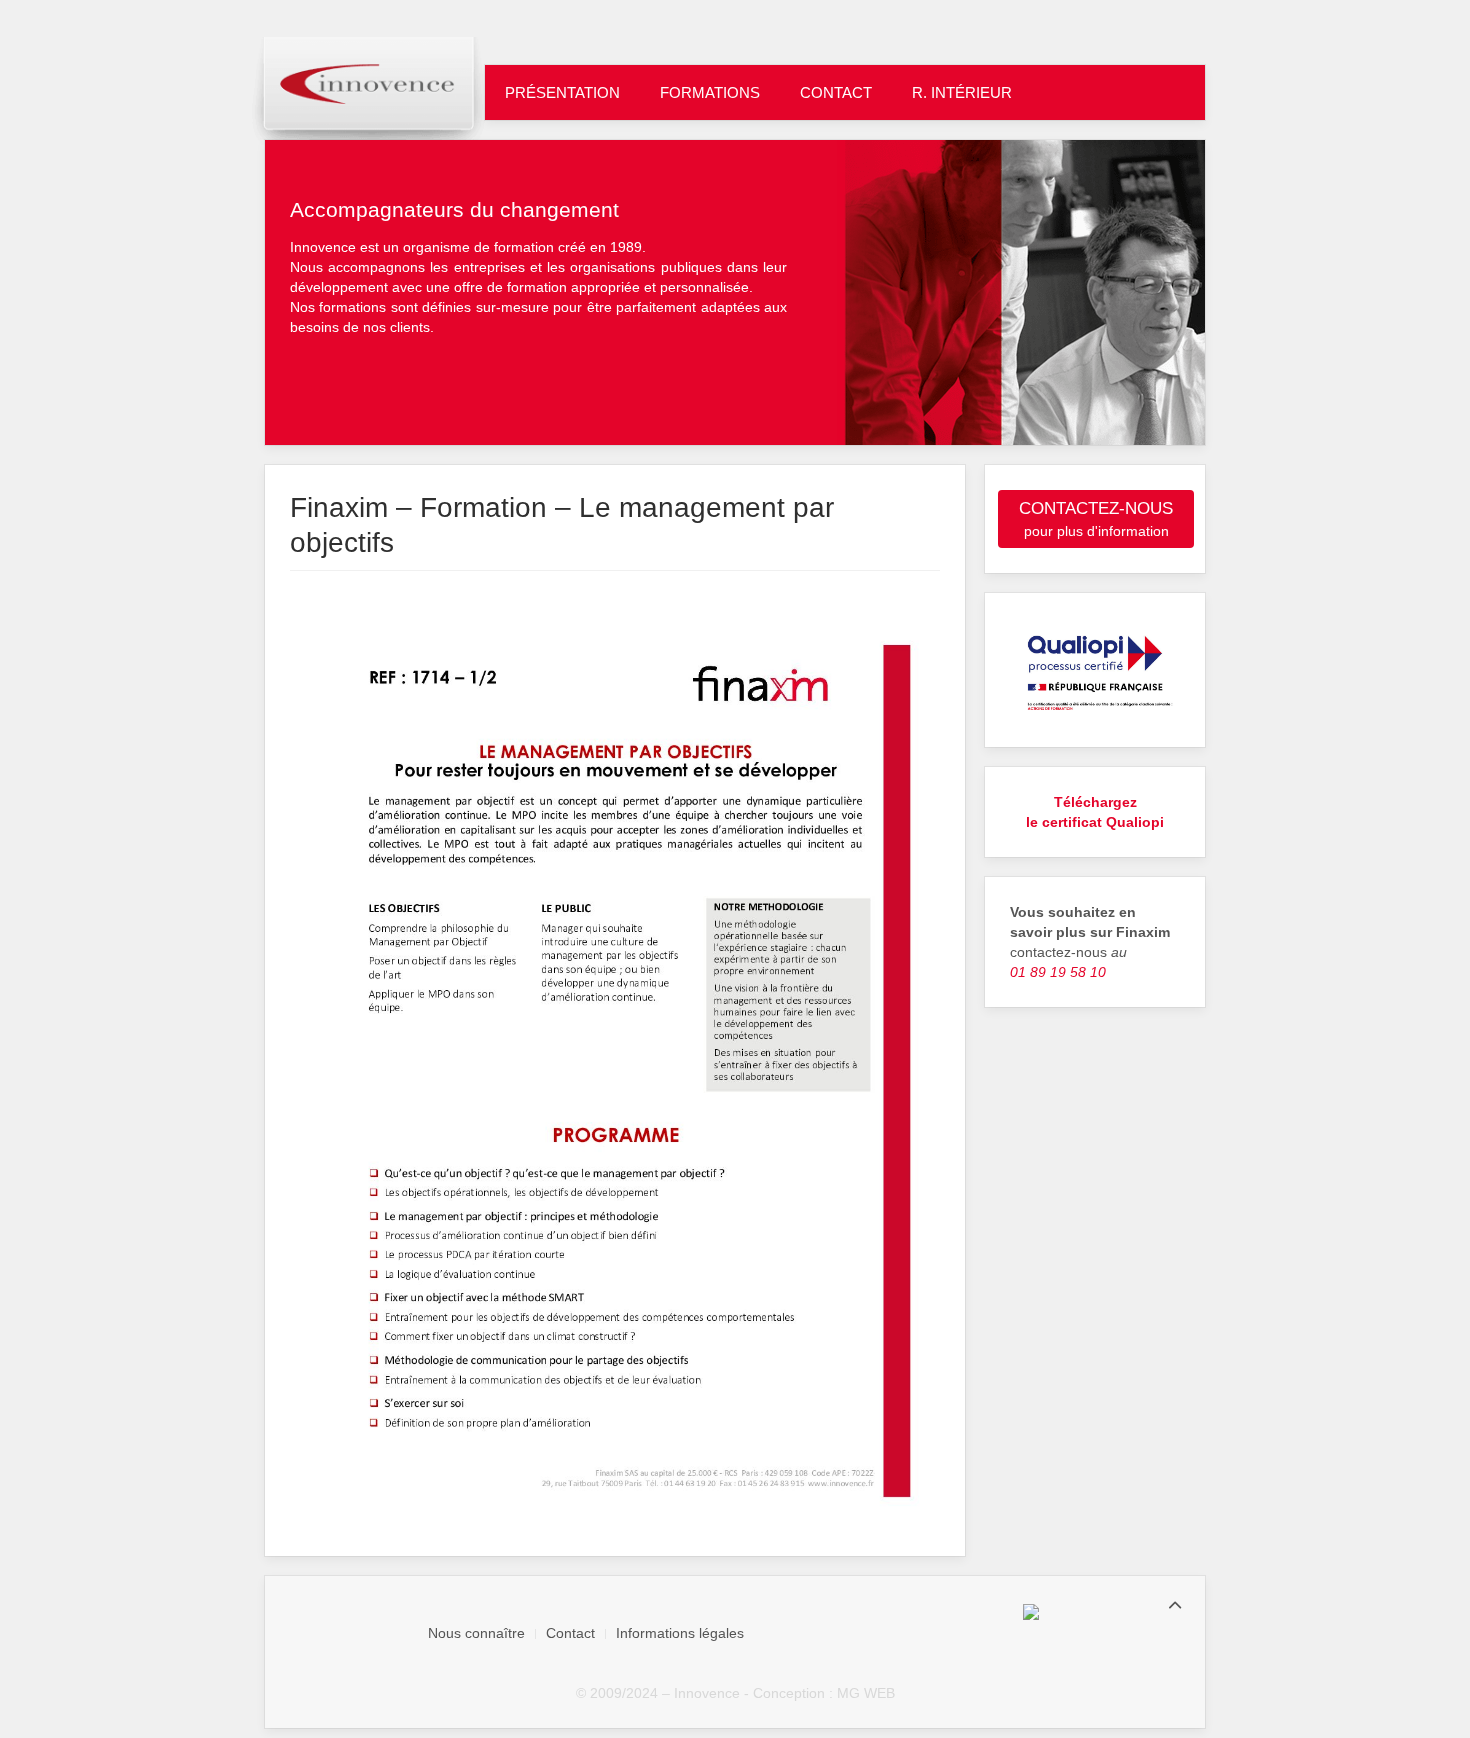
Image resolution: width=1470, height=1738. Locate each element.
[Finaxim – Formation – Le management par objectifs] (615, 1070)
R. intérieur (962, 92)
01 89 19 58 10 (1058, 972)
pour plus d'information (1096, 519)
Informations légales (680, 1633)
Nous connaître (476, 1633)
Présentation (562, 92)
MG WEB (866, 1693)
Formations (710, 92)
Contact (836, 92)
